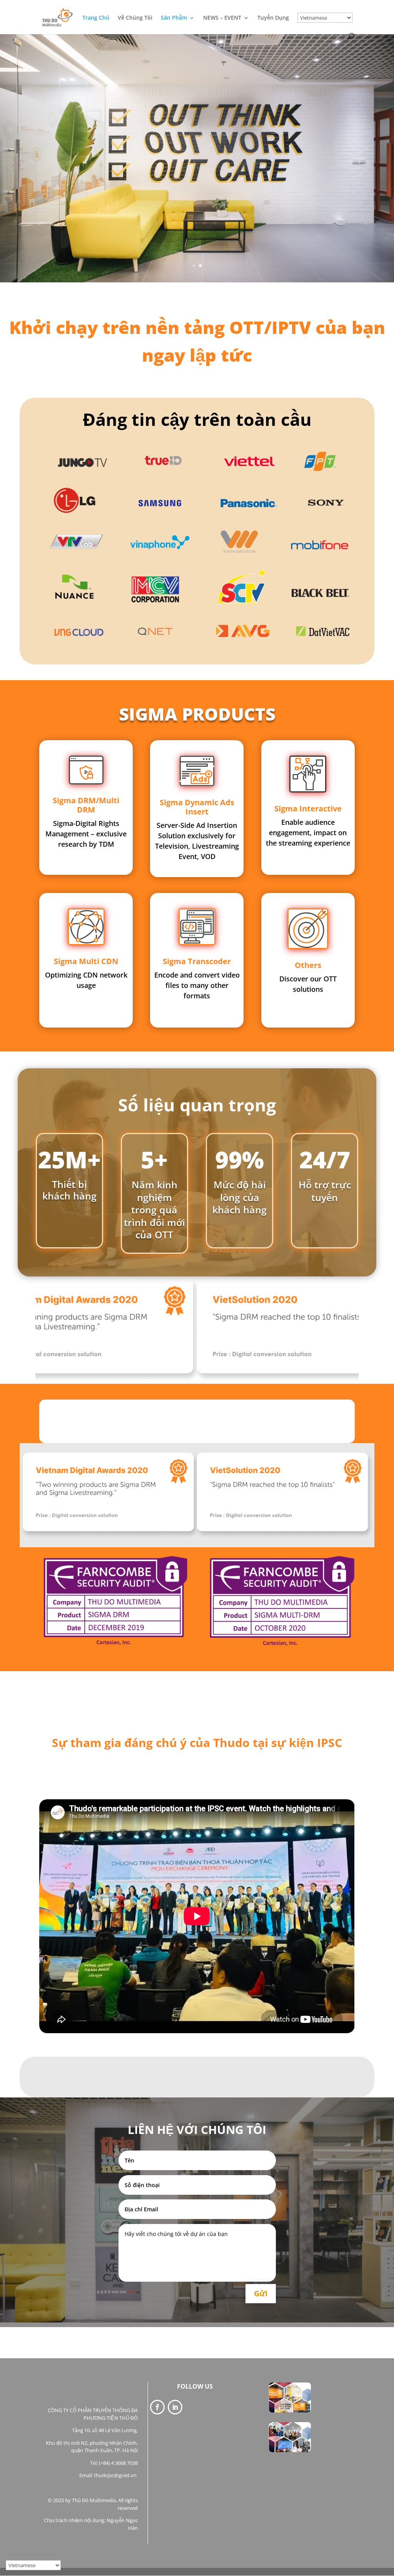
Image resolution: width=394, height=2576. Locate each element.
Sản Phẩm (174, 18)
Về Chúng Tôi (135, 18)
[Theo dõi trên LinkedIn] (175, 2407)
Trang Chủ (96, 18)
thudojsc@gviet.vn (116, 2475)
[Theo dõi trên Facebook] (157, 2407)
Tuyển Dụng (273, 18)
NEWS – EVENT (222, 18)
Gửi (261, 2293)
